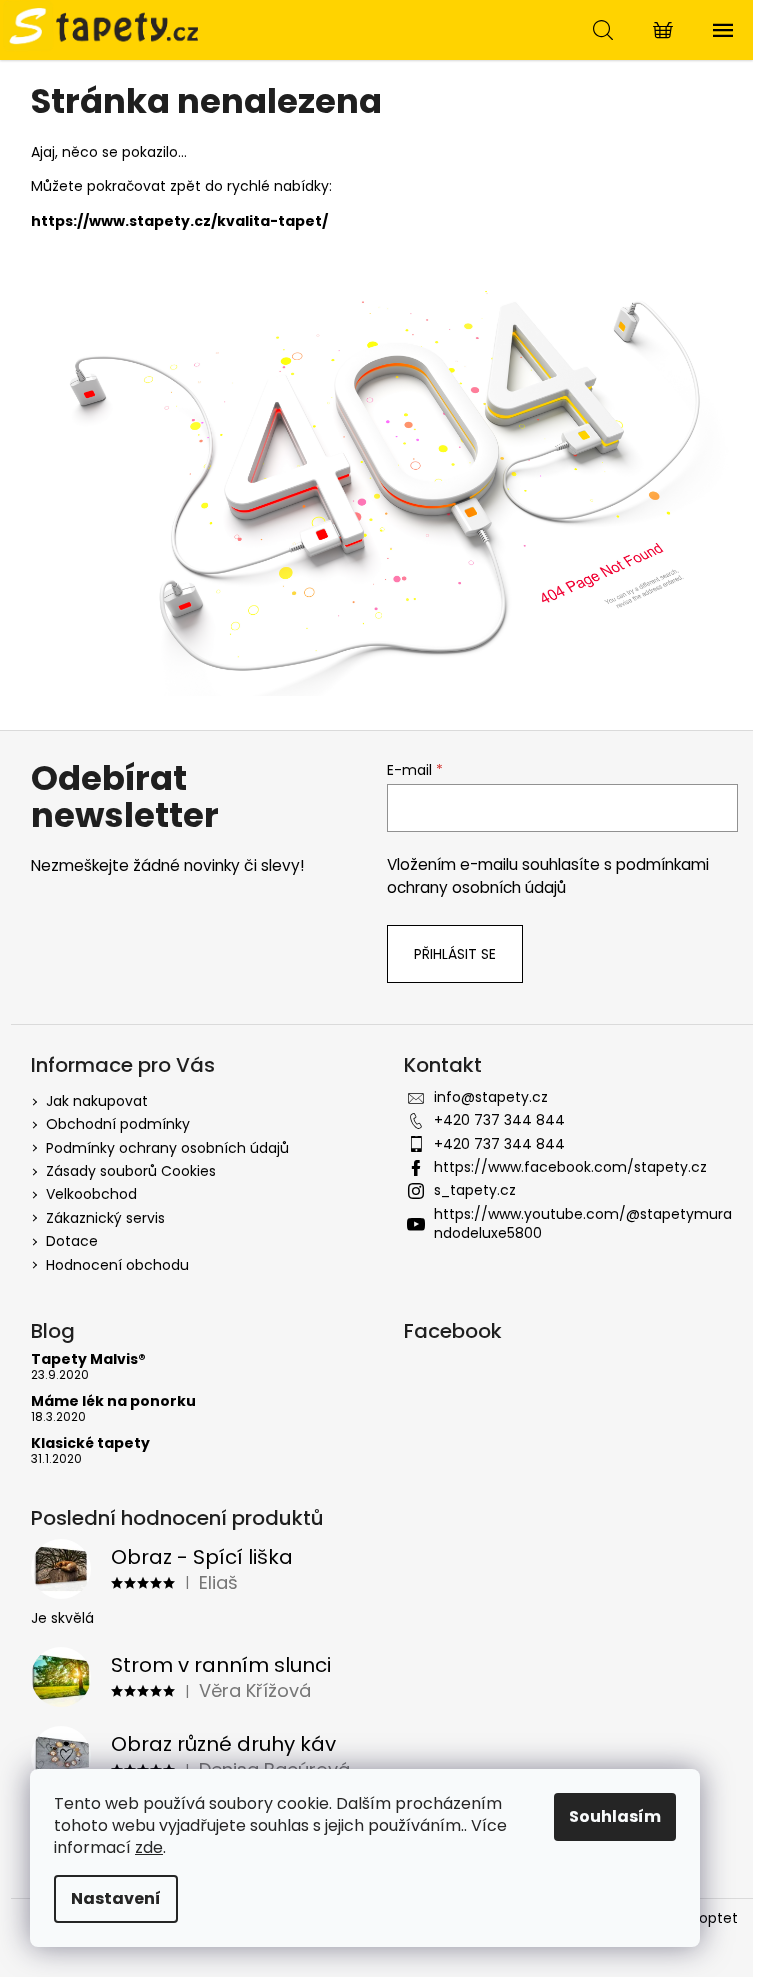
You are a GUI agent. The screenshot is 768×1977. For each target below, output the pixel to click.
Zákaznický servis (105, 1218)
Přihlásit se (455, 954)
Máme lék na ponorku (113, 1401)
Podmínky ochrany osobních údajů (167, 1148)
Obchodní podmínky (118, 1124)
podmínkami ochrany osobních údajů (548, 875)
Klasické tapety (90, 1443)
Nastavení (116, 1898)
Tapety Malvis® (88, 1359)
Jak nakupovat (97, 1101)
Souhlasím (615, 1816)
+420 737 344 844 (499, 1120)
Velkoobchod (91, 1194)
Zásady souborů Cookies (131, 1171)
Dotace (72, 1241)
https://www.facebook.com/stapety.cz (570, 1167)
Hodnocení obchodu (117, 1265)
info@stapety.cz (491, 1097)
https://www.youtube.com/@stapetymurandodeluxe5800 (583, 1223)
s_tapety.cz (475, 1190)
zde (149, 1847)
